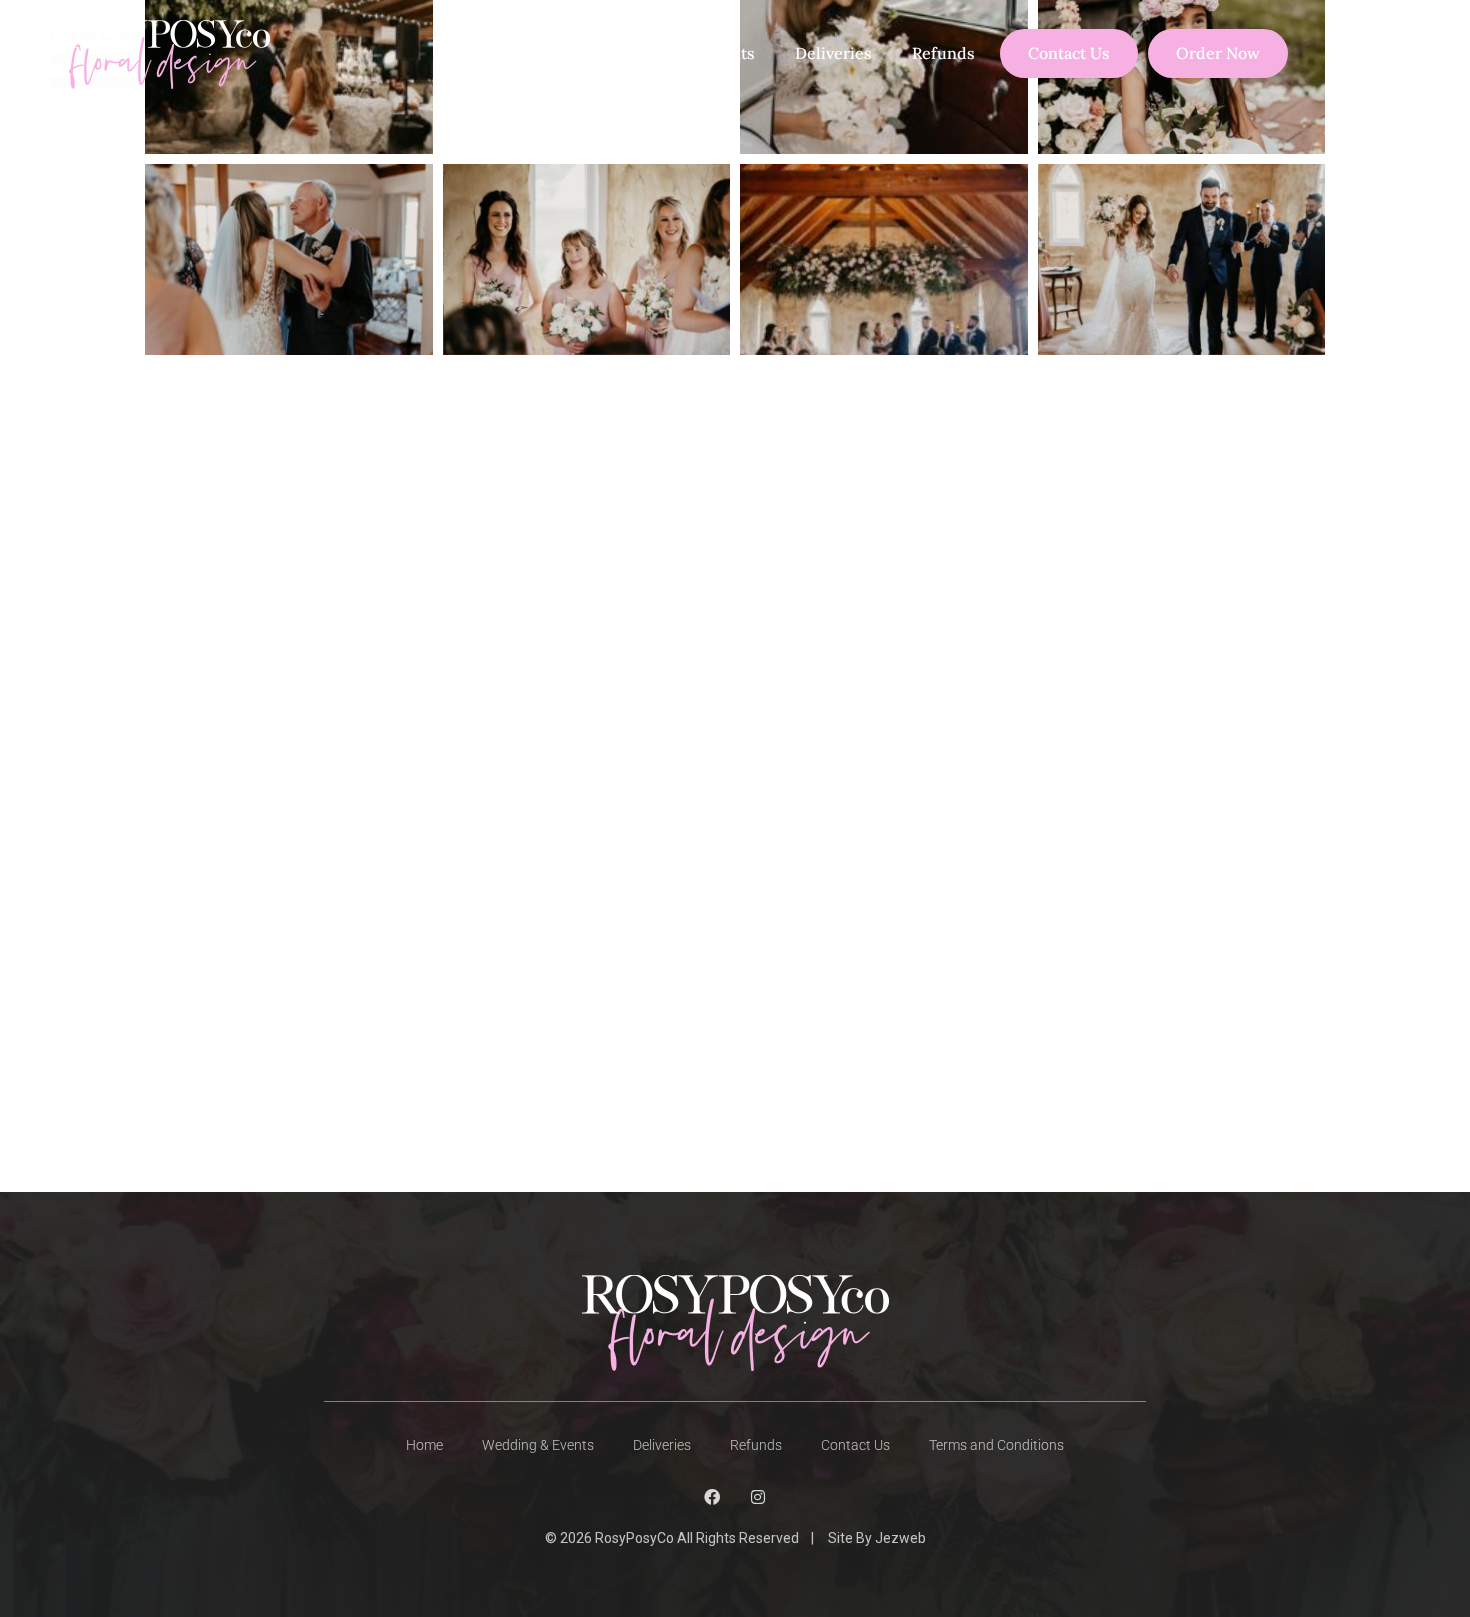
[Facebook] (712, 1497)
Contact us (1069, 53)
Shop (550, 53)
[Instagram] (758, 1497)
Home (468, 53)
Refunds (943, 53)
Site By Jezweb (877, 1538)
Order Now (1218, 53)
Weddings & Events (682, 53)
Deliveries (833, 53)
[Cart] (1365, 53)
